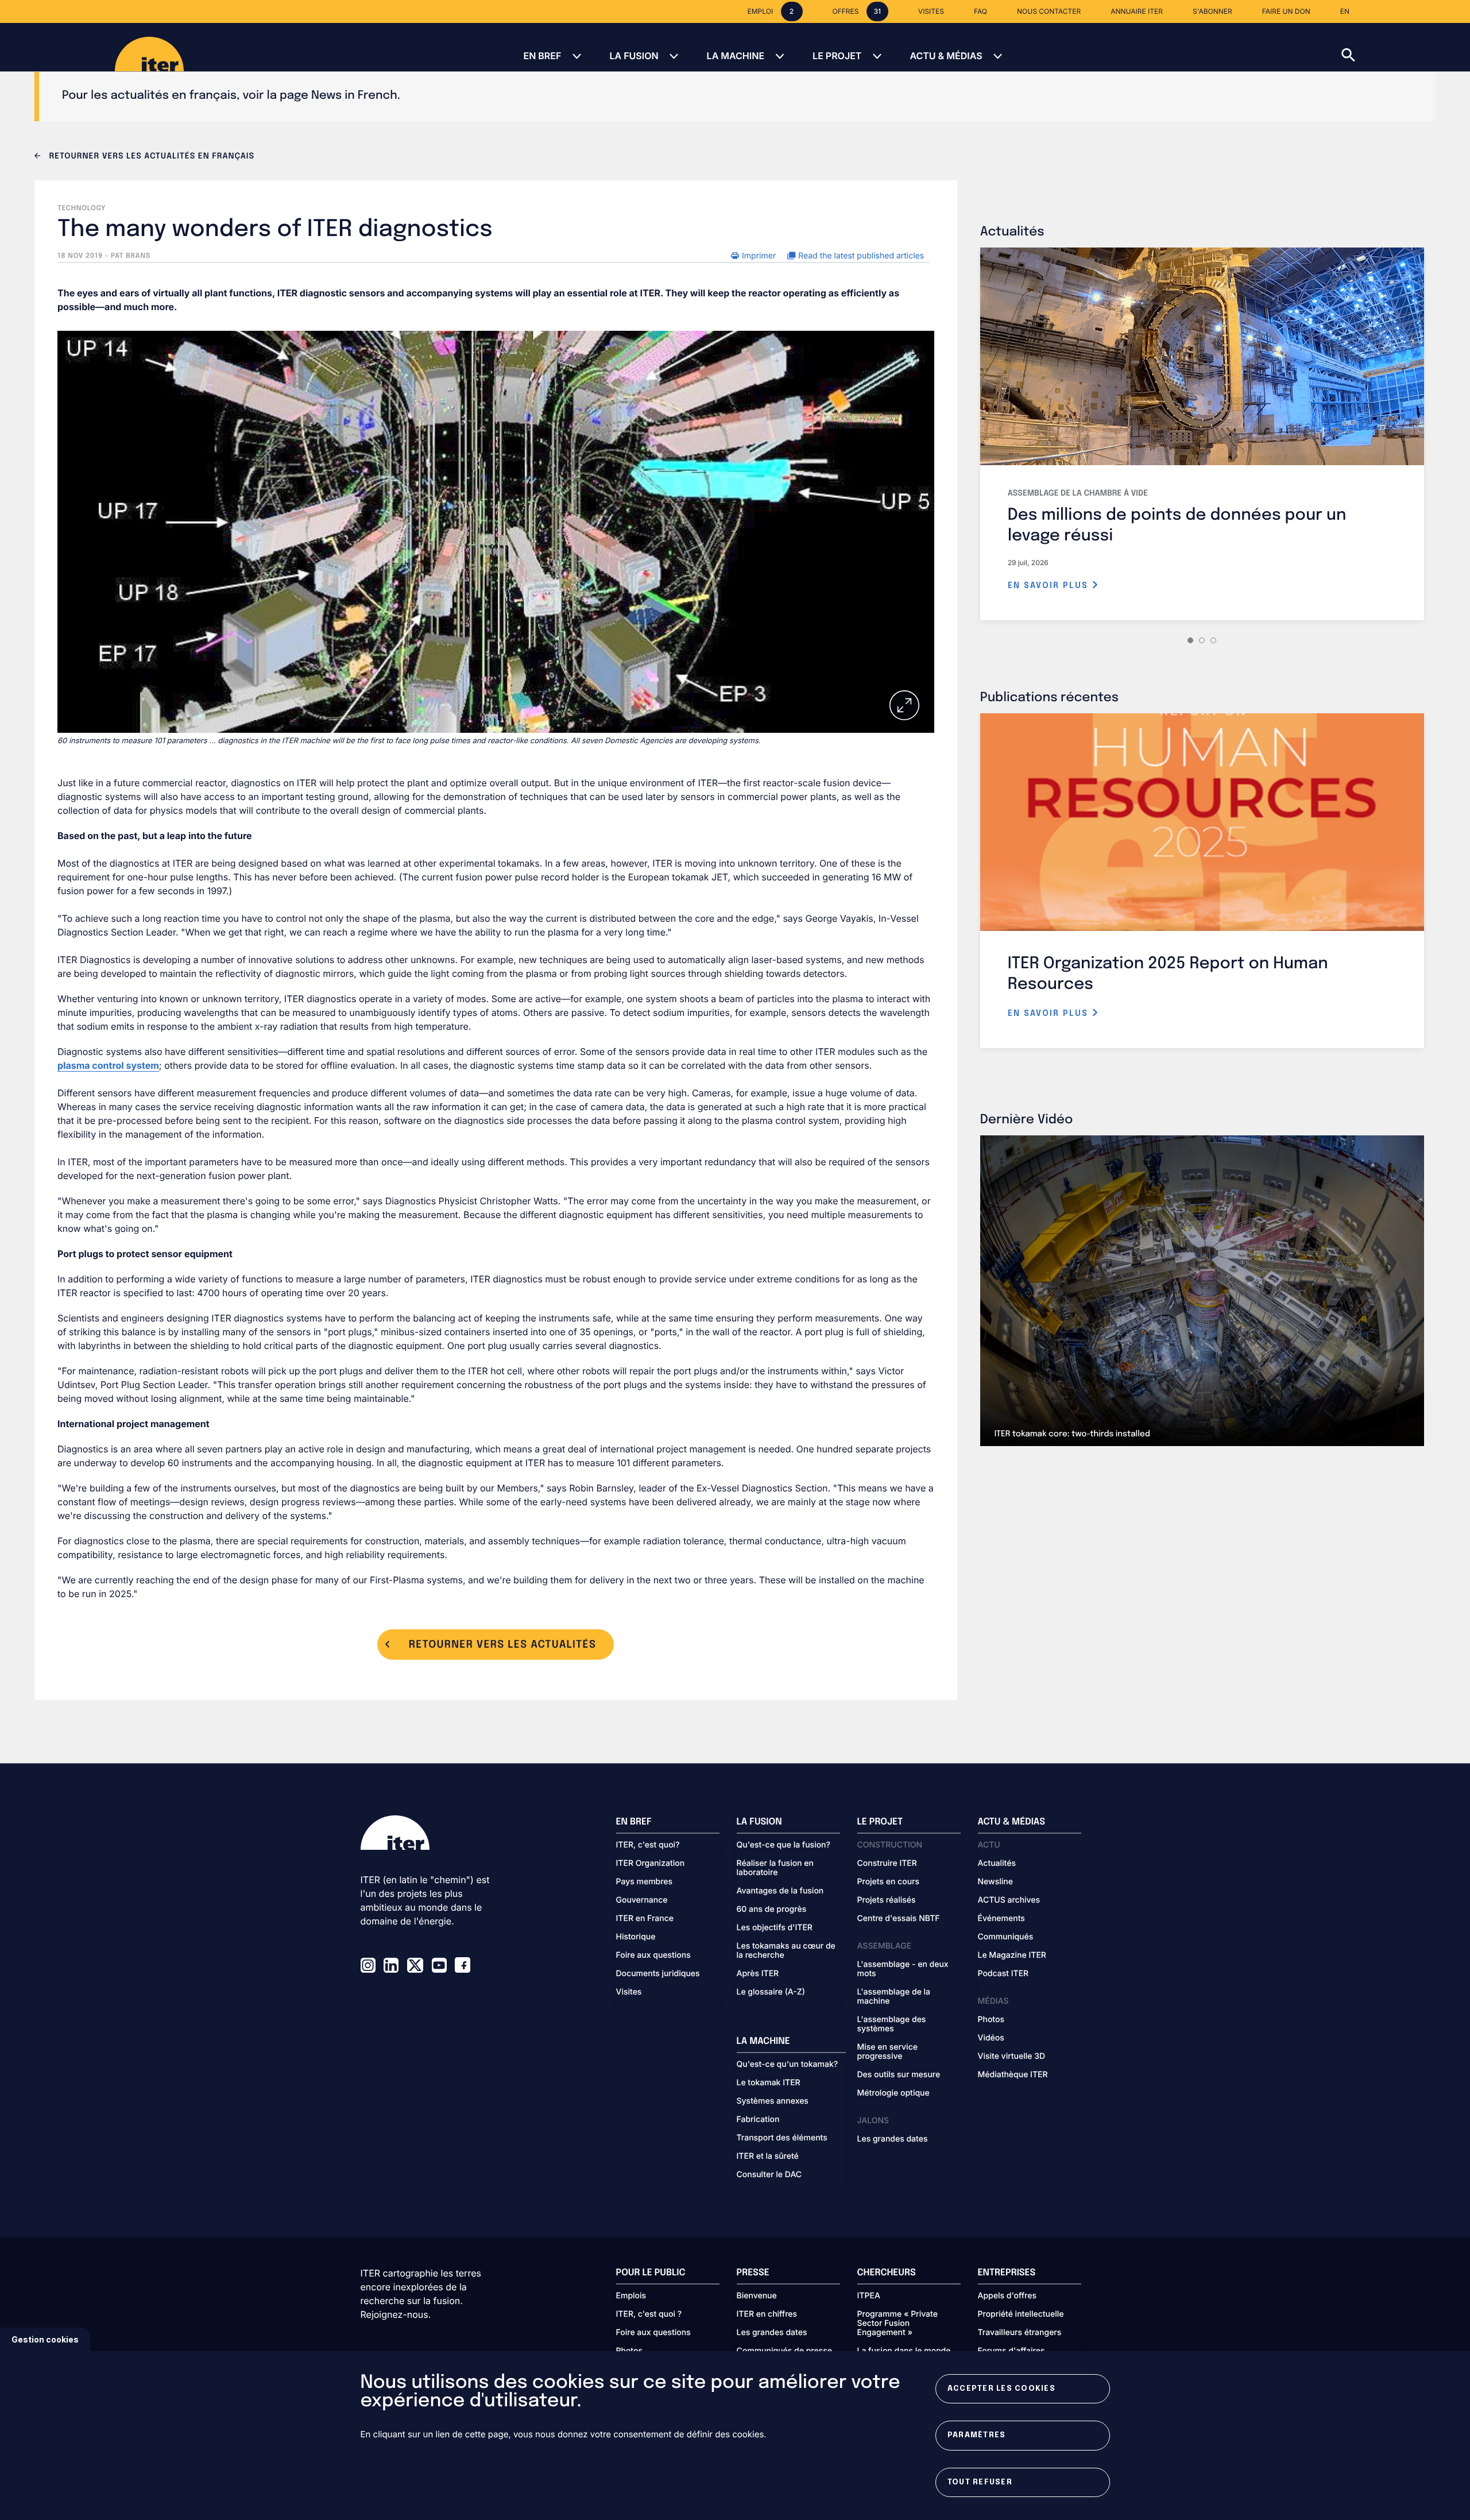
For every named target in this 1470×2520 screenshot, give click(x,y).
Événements (1001, 1919)
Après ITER (758, 1974)
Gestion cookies (45, 2339)
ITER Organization (651, 1864)
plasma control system (108, 1065)
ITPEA (869, 2296)
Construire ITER (887, 1864)
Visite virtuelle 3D (1012, 2057)
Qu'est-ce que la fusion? (784, 1845)
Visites (629, 1992)
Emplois (631, 2296)
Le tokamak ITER (769, 2083)
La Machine (736, 56)
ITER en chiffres (767, 2314)
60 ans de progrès (772, 1910)
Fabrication (758, 2120)
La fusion (634, 56)
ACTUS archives (1009, 1900)
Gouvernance (642, 1900)
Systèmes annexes (773, 2101)
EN (1345, 11)
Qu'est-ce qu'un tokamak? (788, 2065)
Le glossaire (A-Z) (771, 1992)
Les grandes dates (893, 2139)
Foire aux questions (653, 1955)
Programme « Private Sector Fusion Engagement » (898, 2324)
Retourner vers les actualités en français (150, 157)
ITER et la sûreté (768, 2156)
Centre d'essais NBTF (899, 1919)
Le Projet (837, 56)
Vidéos (991, 2038)
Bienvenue (757, 2296)
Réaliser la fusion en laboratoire (775, 1868)
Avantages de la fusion (780, 1891)
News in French (354, 96)
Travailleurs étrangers (1020, 2333)
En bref (542, 56)
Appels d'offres (1007, 2296)
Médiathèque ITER (1013, 2075)
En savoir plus (1050, 586)
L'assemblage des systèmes (892, 2024)
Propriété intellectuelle (1021, 2314)
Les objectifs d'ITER (775, 1928)
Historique (636, 1937)
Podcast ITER (1003, 1974)
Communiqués (1006, 1937)
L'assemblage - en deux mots (903, 1969)
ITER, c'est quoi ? (649, 2314)
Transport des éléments (782, 2138)
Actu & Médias (946, 56)
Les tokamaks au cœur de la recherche (786, 1951)
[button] (1406, 47)
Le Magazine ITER (1012, 1955)
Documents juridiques (658, 1974)
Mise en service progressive (887, 2052)
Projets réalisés (887, 1900)
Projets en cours (889, 1882)
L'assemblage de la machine (894, 1997)
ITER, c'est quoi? (648, 1845)
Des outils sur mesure (899, 2075)
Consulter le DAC (769, 2175)
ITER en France (645, 1919)
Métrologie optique (893, 2093)
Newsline (995, 1882)
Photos (991, 2020)
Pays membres (645, 1882)
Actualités (997, 1864)
